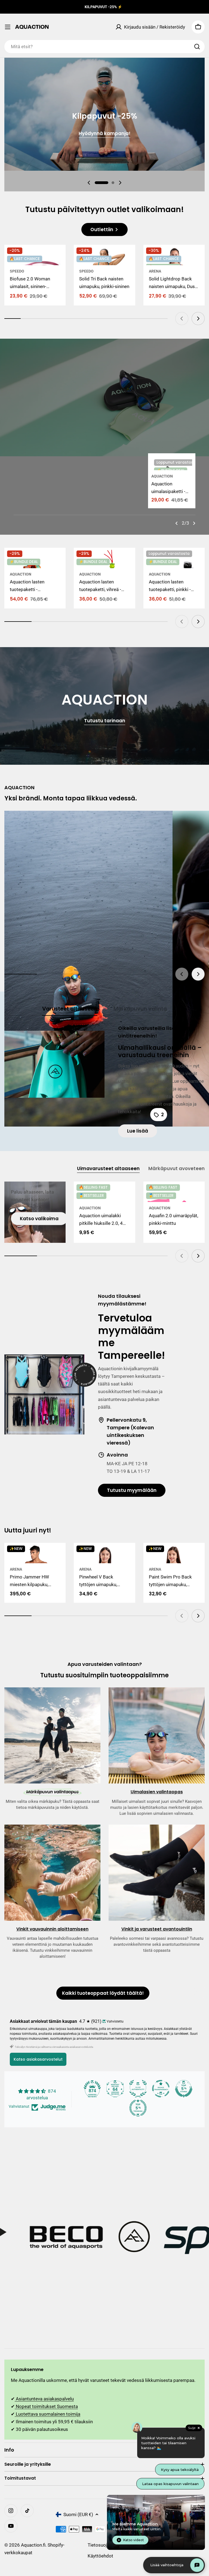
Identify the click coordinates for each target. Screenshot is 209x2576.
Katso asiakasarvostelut (38, 2059)
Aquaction (162, 476)
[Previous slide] (89, 183)
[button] (102, 183)
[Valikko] (8, 27)
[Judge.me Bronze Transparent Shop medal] (161, 2089)
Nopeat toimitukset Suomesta (46, 2406)
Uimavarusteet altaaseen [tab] (108, 1168)
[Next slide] (120, 183)
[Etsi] (197, 47)
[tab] (70, 1010)
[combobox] (104, 47)
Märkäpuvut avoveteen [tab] (176, 1168)
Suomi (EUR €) (78, 2514)
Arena (155, 271)
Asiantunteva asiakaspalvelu (44, 2399)
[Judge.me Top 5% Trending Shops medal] (138, 2108)
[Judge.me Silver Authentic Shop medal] (138, 2089)
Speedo (17, 271)
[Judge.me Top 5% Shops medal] (184, 2089)
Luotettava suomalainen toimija (47, 2414)
